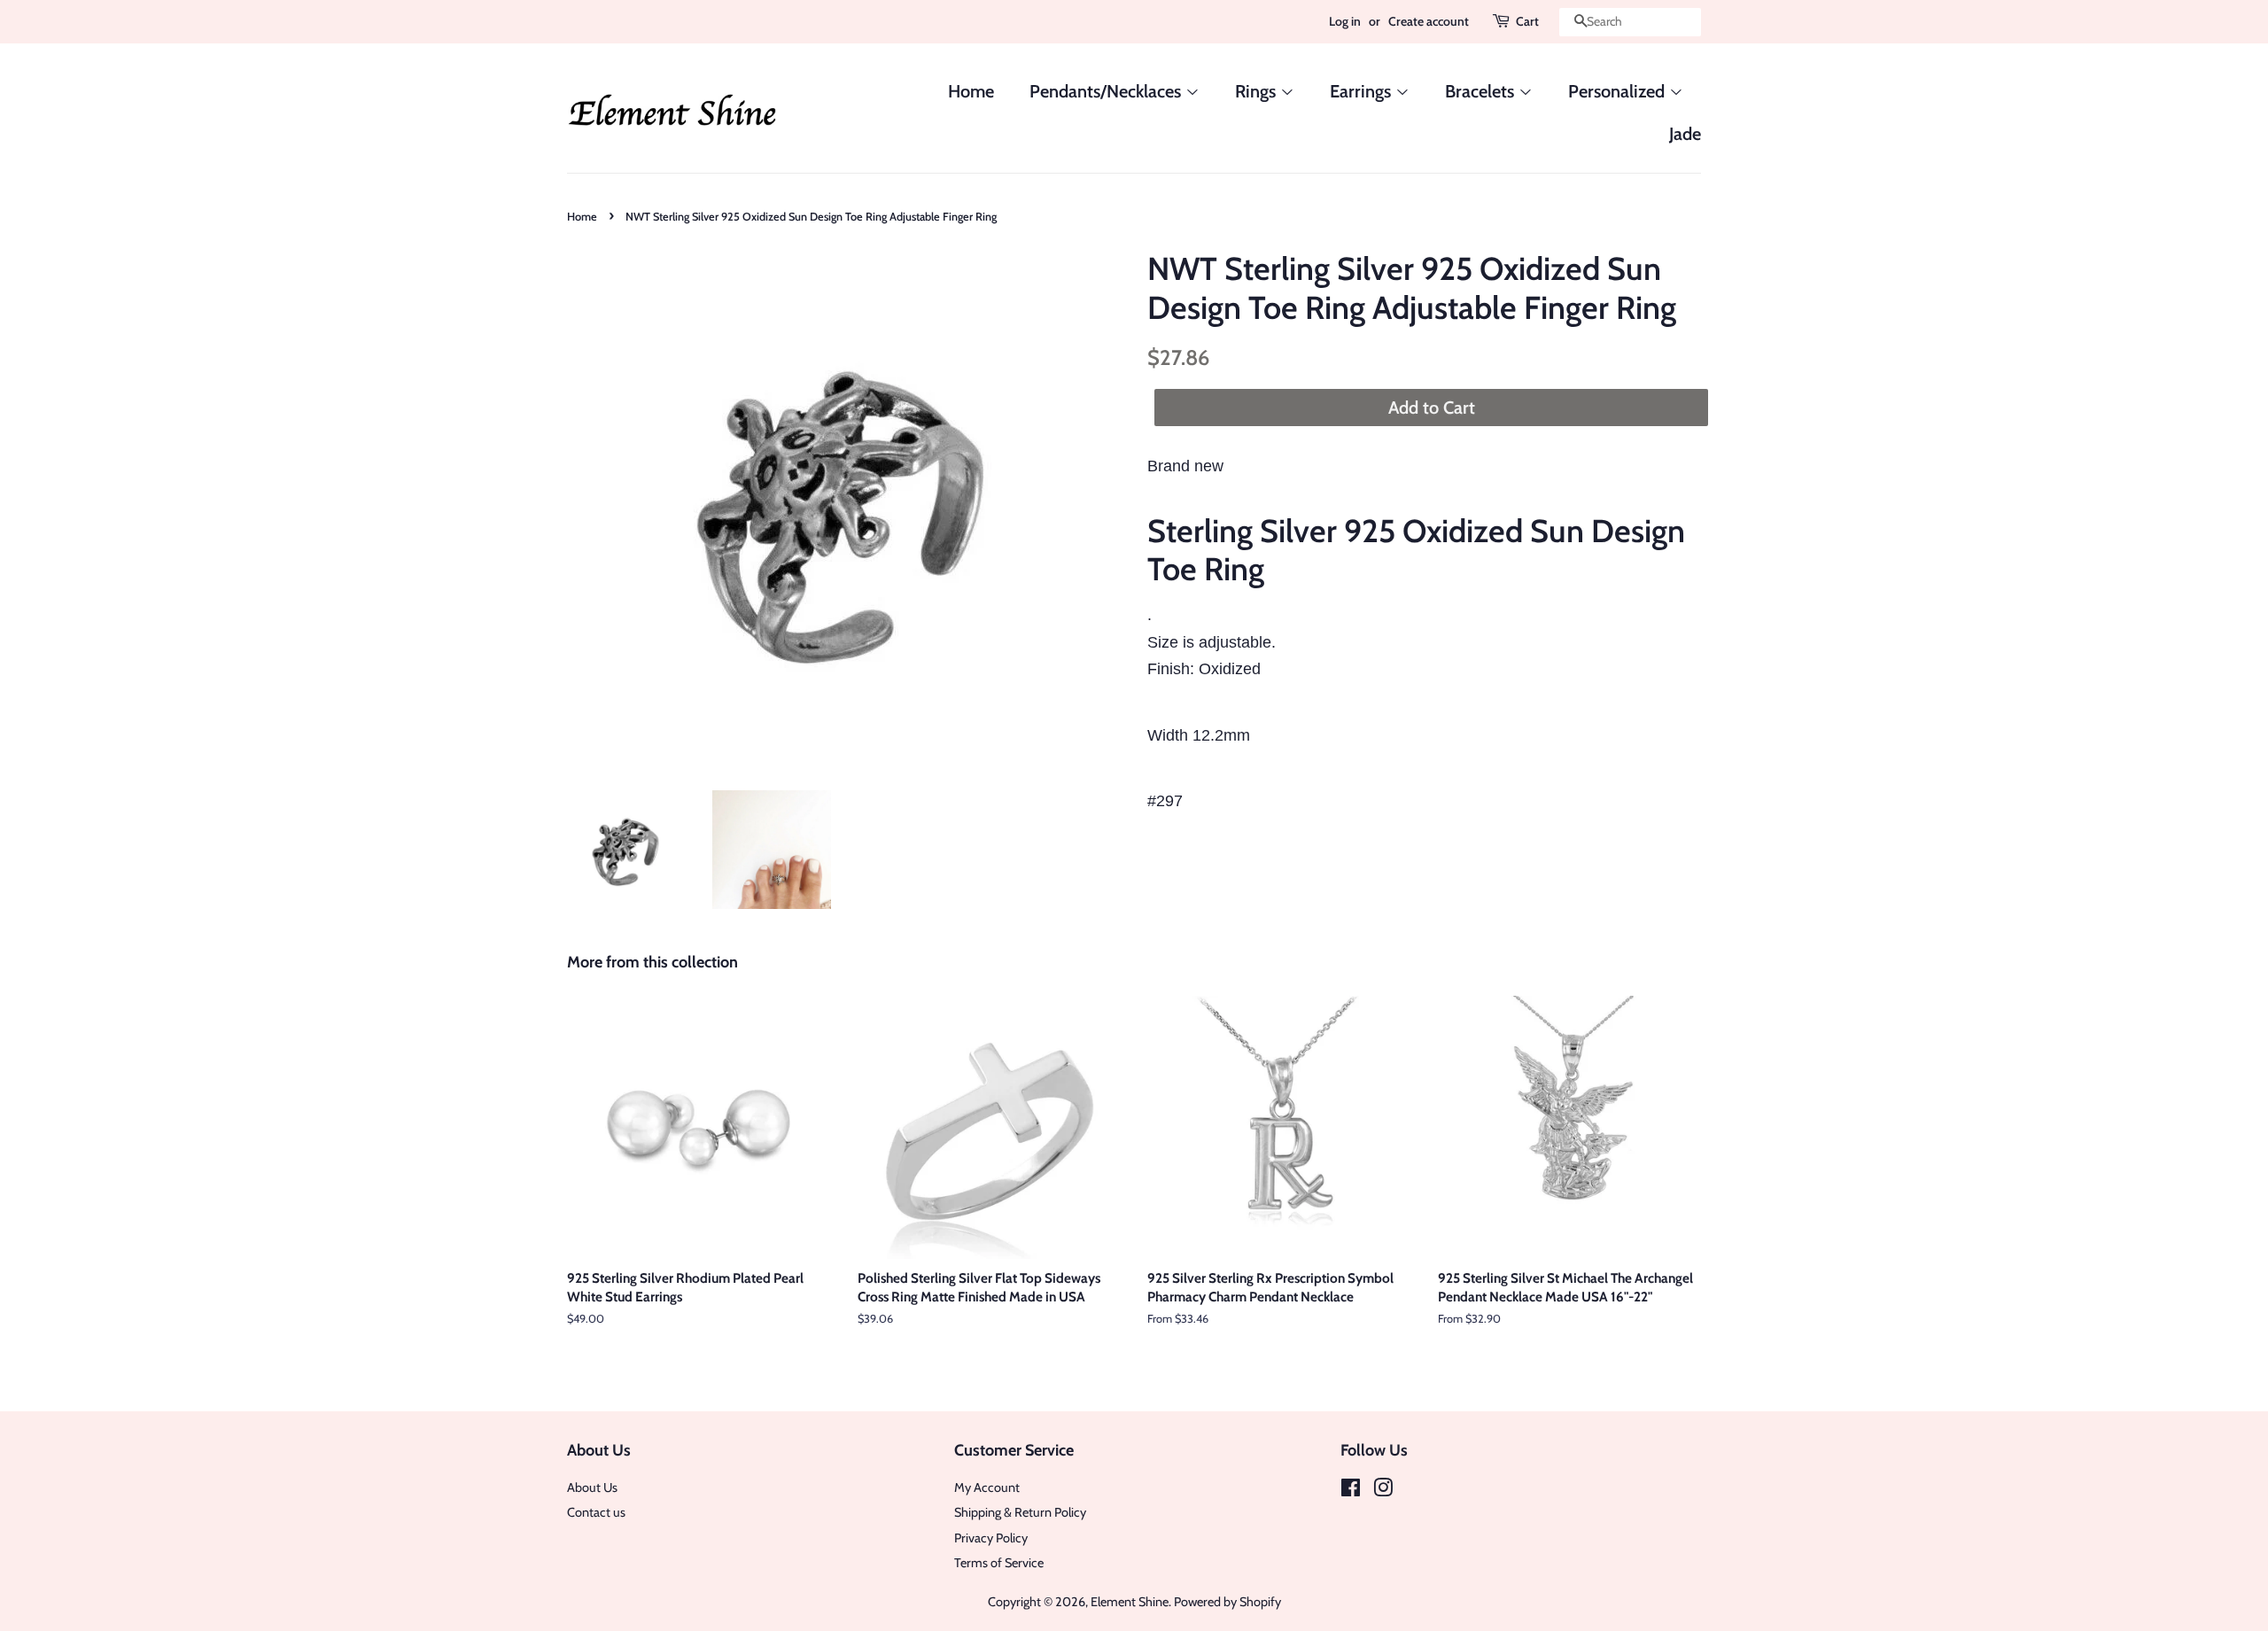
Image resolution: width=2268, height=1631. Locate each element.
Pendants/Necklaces (1107, 91)
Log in (1345, 21)
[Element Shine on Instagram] (1383, 1491)
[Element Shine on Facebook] (1351, 1491)
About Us (592, 1487)
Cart (1527, 21)
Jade (1685, 134)
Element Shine (1130, 1602)
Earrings (1363, 91)
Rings (1258, 91)
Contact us (596, 1512)
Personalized (1619, 91)
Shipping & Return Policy (1020, 1512)
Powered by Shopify (1227, 1602)
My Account (987, 1487)
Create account (1429, 21)
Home (971, 91)
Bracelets (1482, 91)
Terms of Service (999, 1563)
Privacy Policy (991, 1538)
